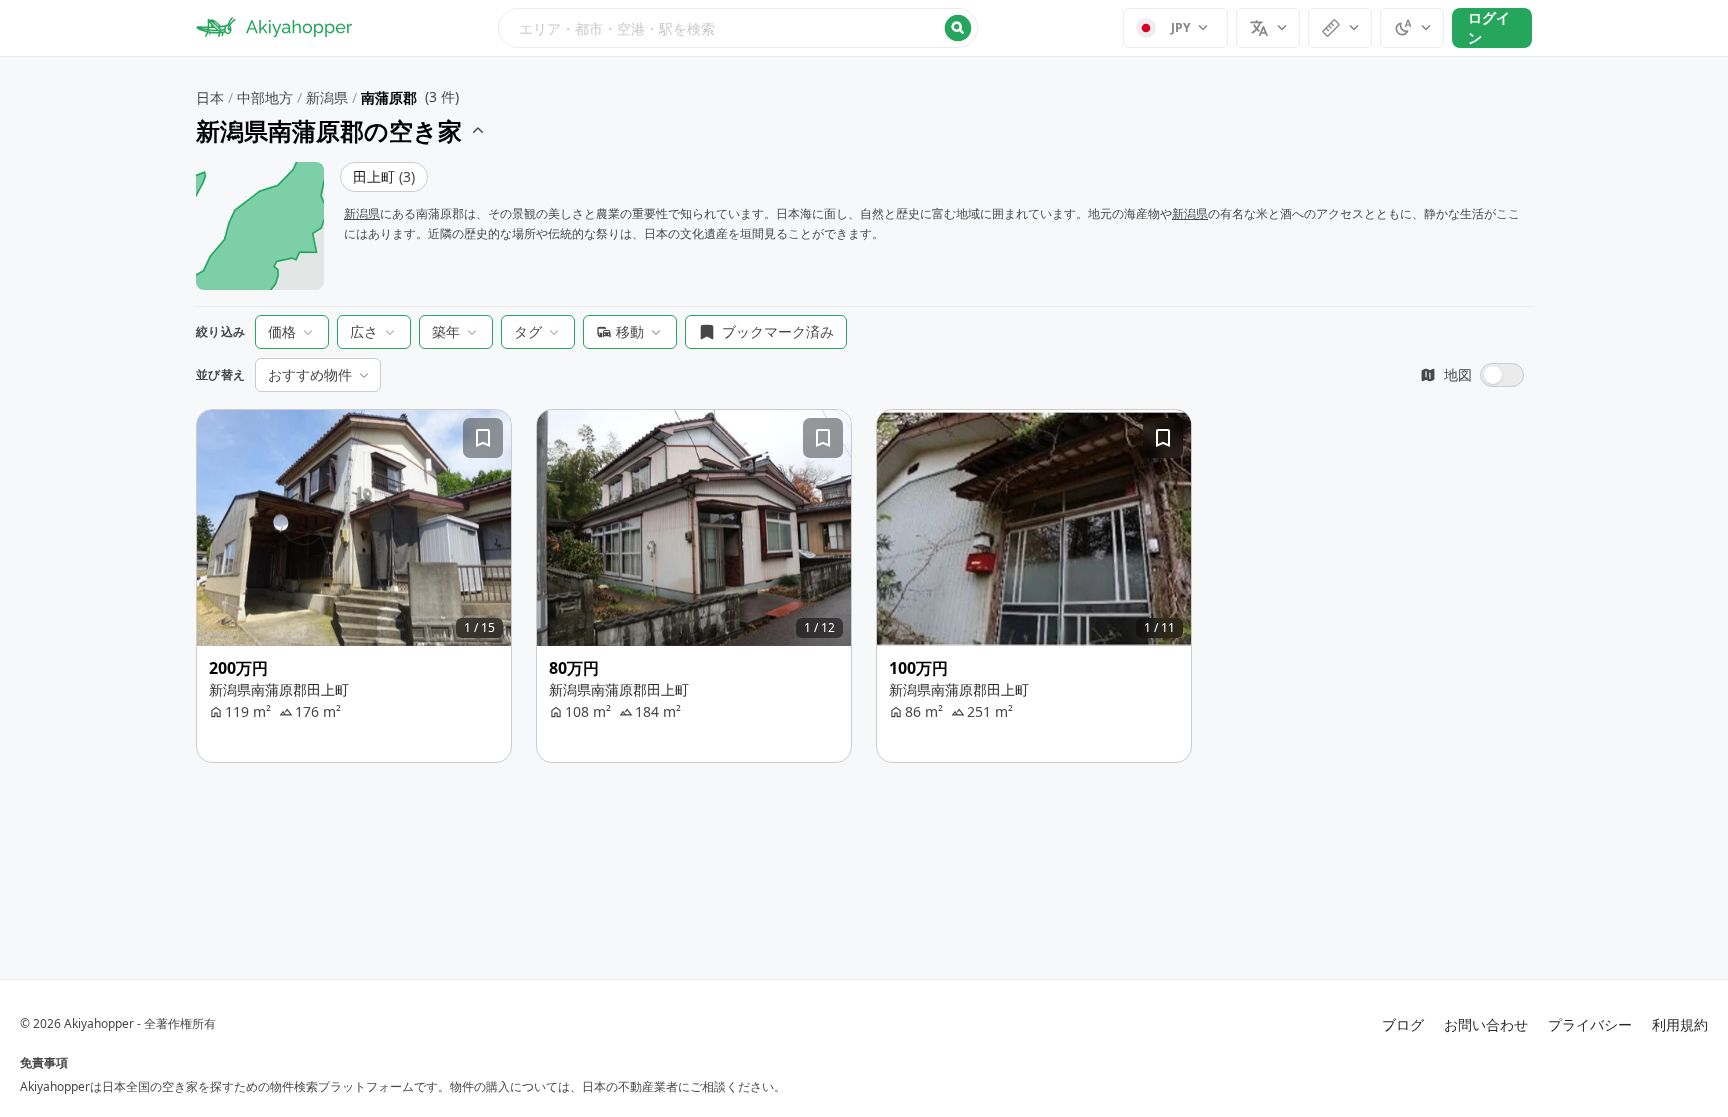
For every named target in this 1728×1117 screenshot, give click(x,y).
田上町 (384, 176)
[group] (354, 528)
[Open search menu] (738, 28)
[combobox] (738, 28)
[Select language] (1268, 28)
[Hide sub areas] (478, 131)
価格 (282, 331)
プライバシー (1590, 1024)
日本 (210, 97)
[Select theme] (1412, 28)
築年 (446, 331)
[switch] (1472, 375)
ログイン (1489, 27)
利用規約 (1680, 1024)
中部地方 (265, 97)
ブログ (1403, 1024)
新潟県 (327, 97)
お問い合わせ (1486, 1024)
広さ (364, 331)
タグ (528, 331)
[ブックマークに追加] (483, 438)
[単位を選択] (1340, 28)
